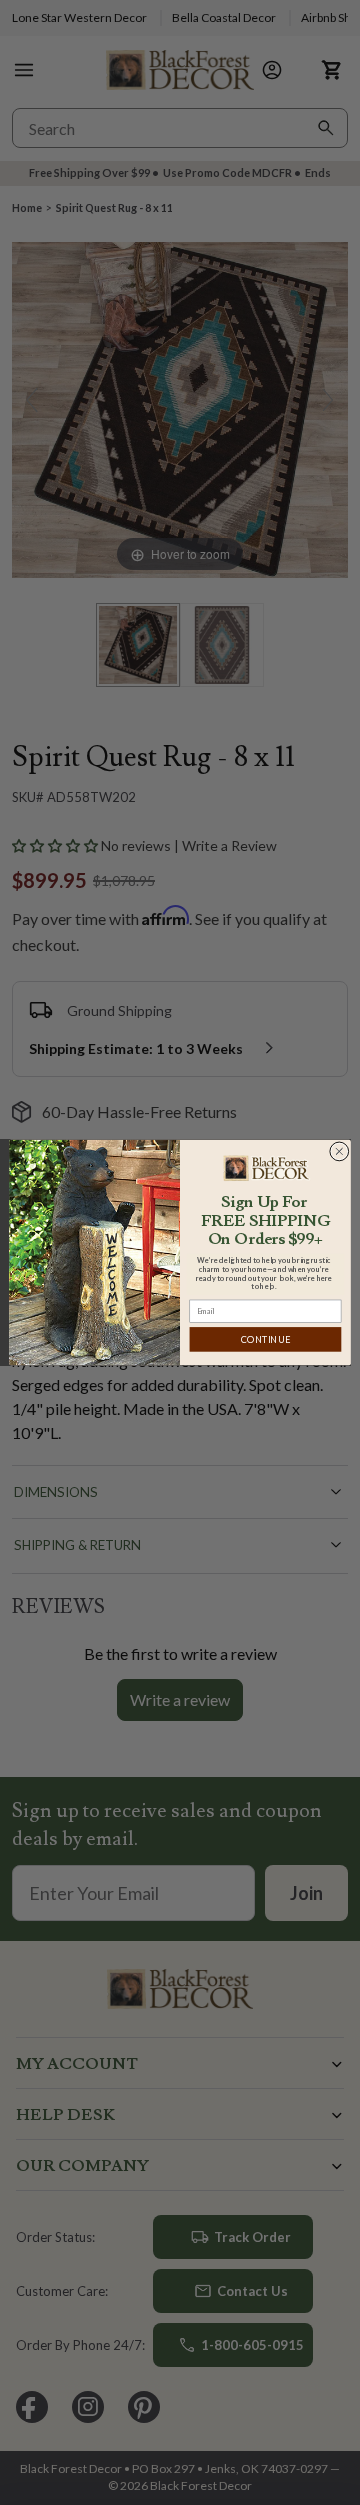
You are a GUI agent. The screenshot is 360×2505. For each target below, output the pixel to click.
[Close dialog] (339, 1151)
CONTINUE (265, 1339)
